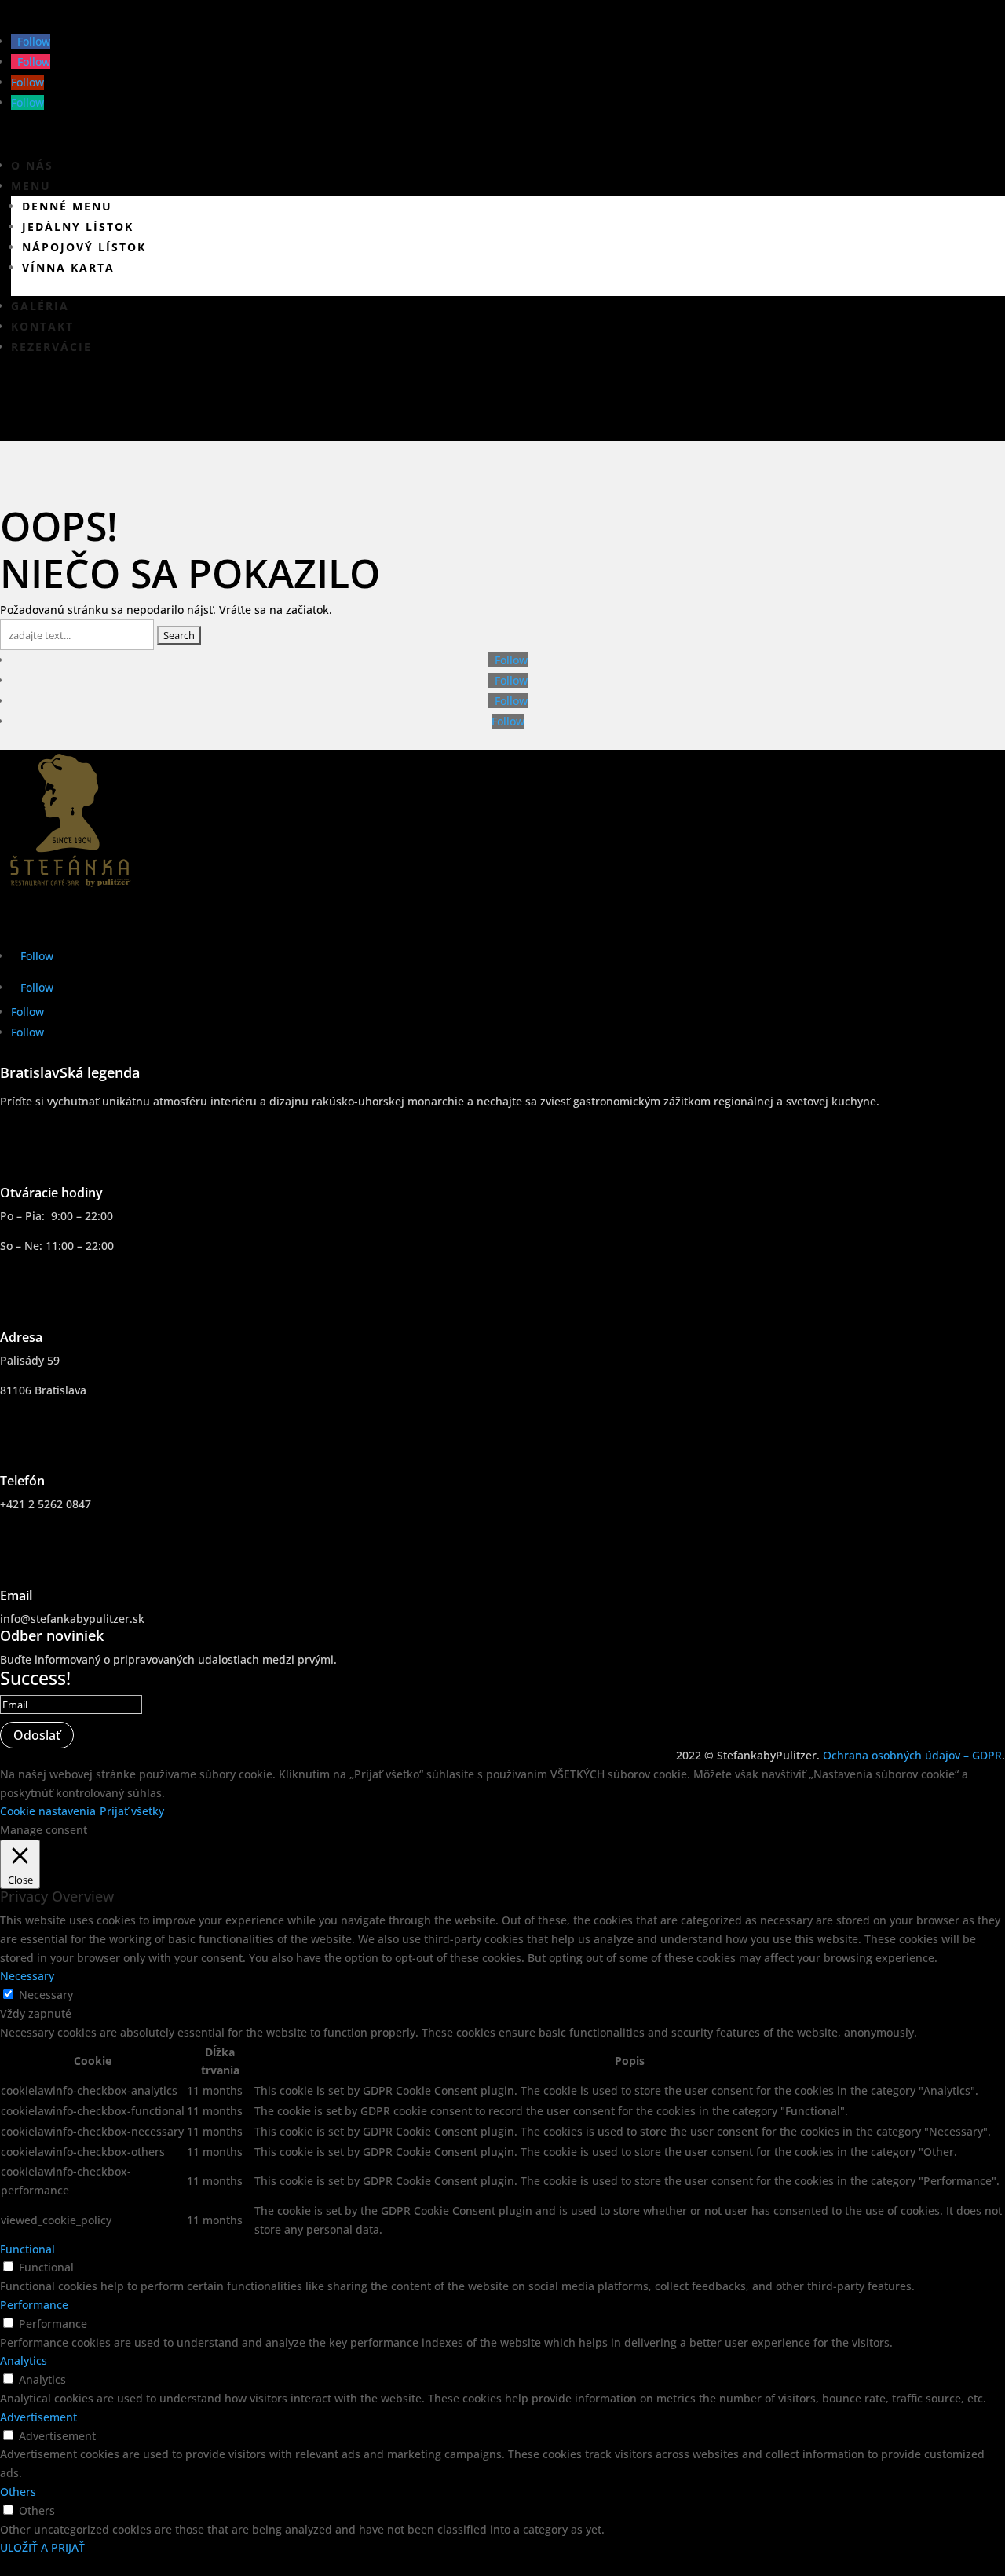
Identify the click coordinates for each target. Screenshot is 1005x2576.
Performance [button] (34, 2305)
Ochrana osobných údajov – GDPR (912, 1755)
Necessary (46, 1995)
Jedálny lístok (78, 227)
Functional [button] (27, 2249)
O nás (32, 165)
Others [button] (18, 2492)
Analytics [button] (24, 2360)
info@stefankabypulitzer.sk (72, 1619)
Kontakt (42, 326)
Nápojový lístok (84, 247)
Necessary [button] (27, 1976)
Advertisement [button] (38, 2417)
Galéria (40, 306)
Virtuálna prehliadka (133, 408)
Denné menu (67, 206)
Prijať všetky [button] (132, 1811)
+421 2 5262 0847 (46, 1504)
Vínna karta (68, 267)
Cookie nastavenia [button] (48, 1811)
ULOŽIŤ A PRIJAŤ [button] (42, 2547)
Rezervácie (51, 347)
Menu (31, 186)
